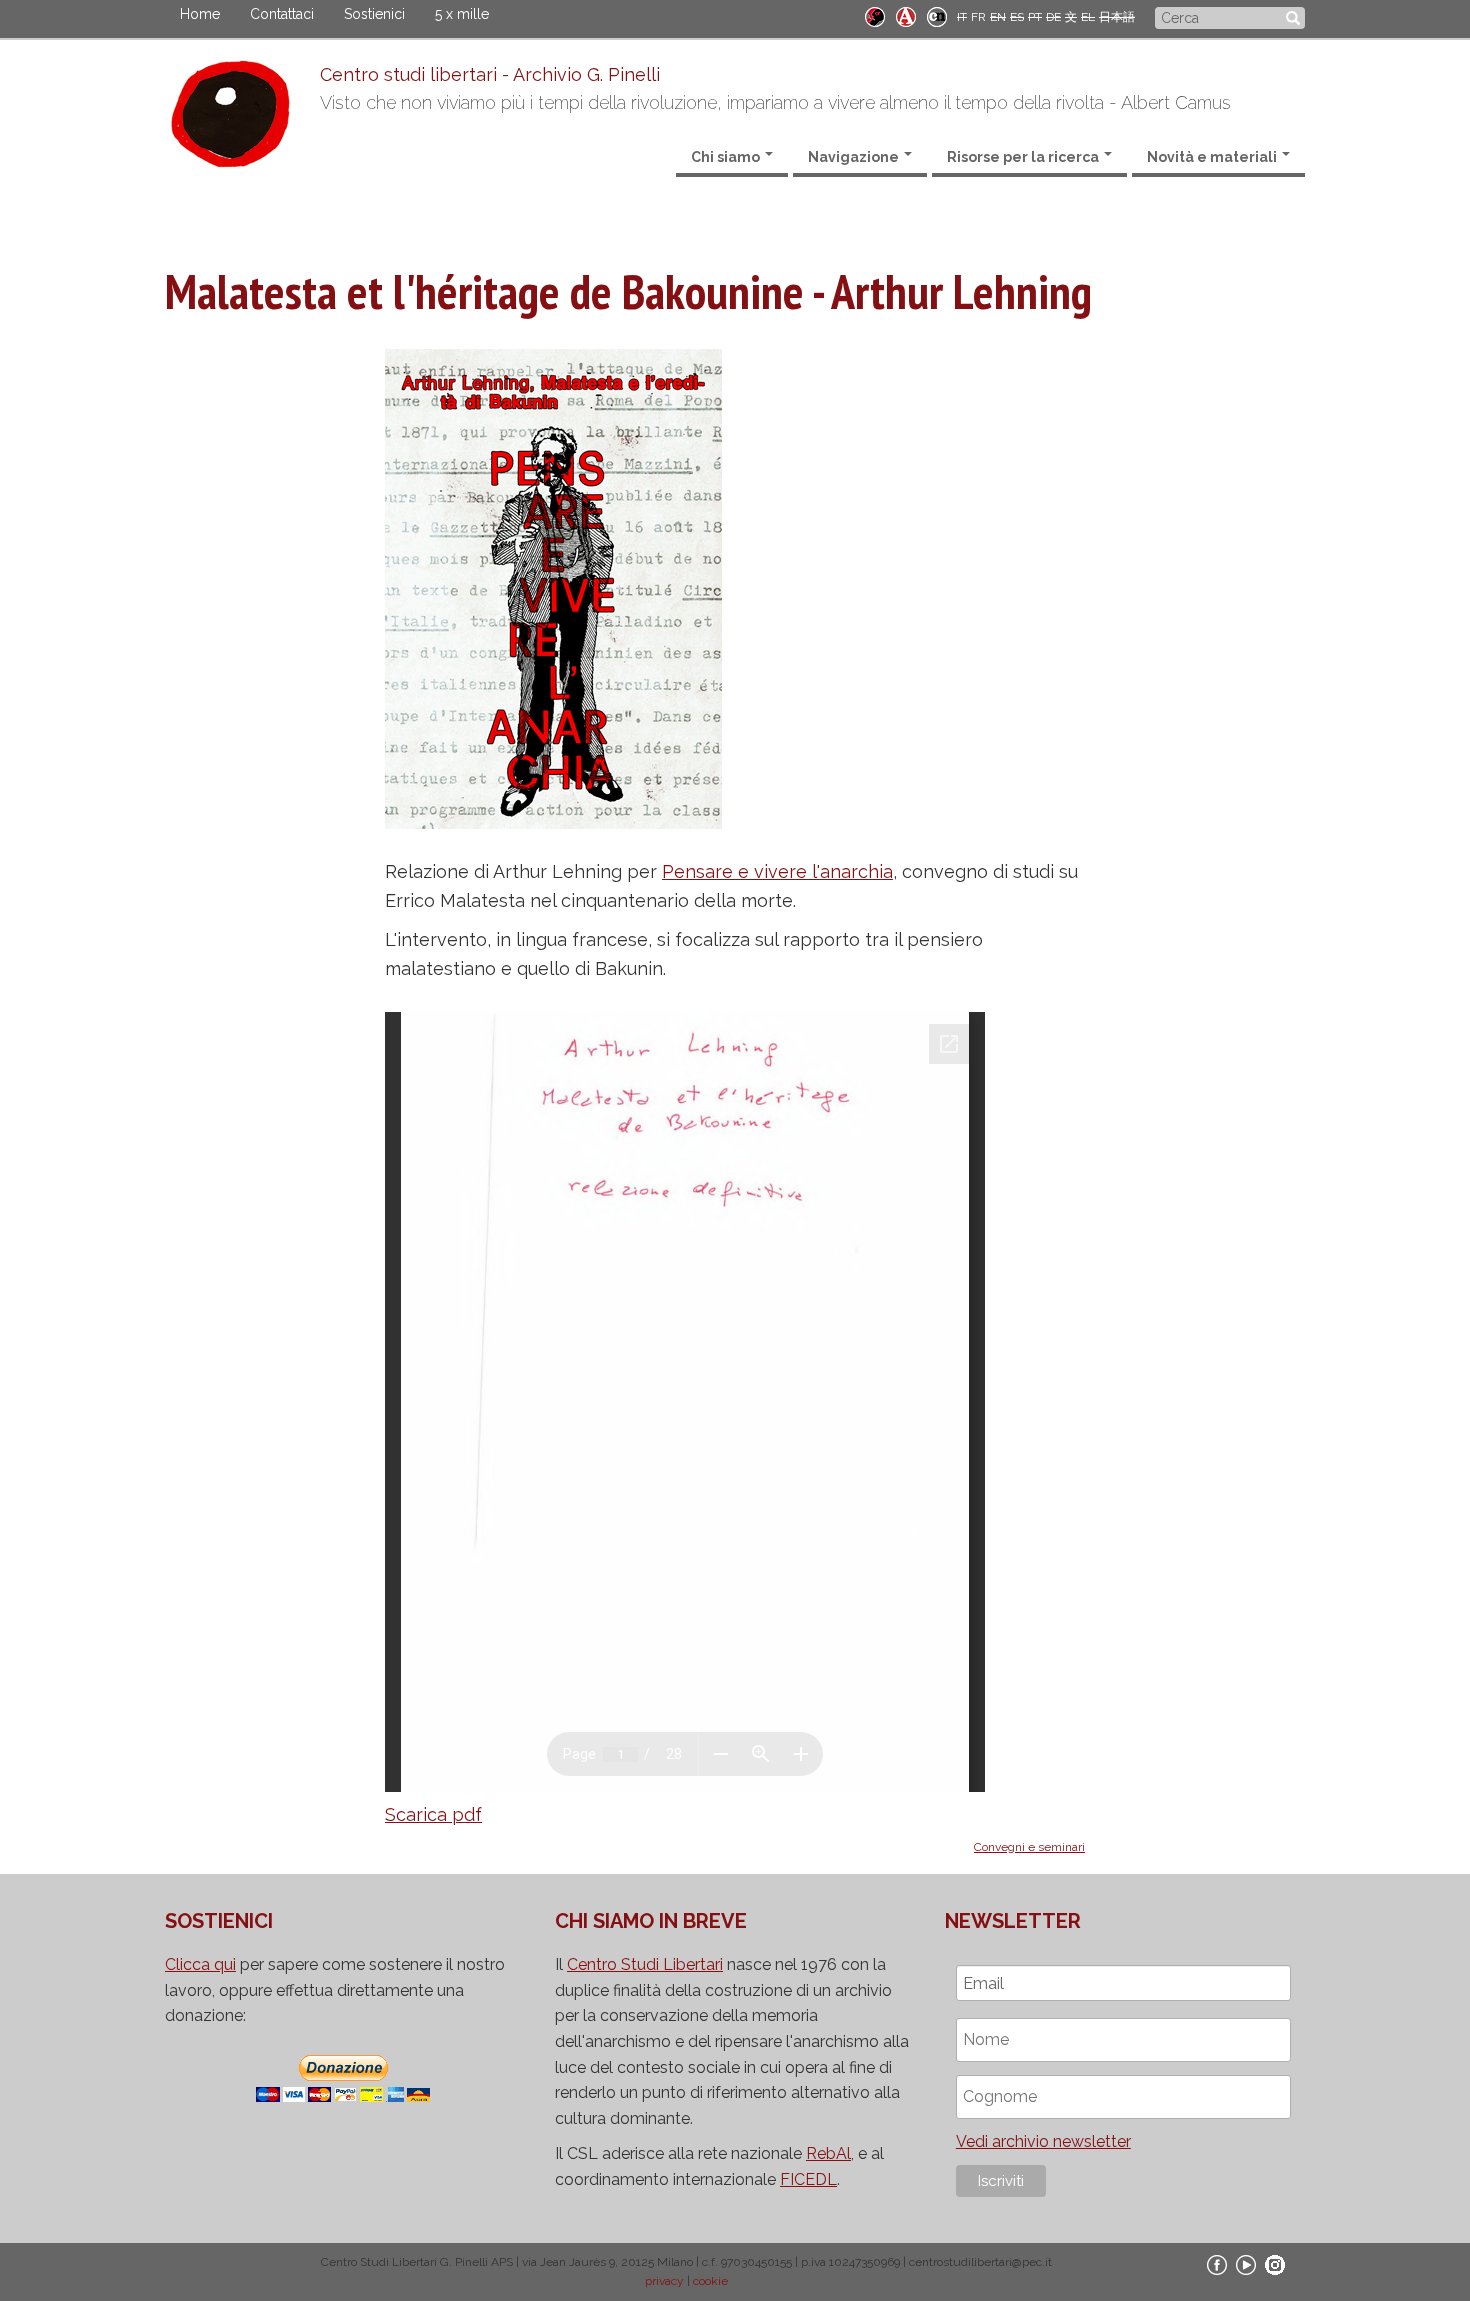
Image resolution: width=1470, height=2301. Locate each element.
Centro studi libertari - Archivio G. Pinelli (490, 74)
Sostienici (374, 14)
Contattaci (282, 14)
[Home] (242, 119)
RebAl (828, 2153)
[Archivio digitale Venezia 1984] (906, 15)
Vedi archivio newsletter (1043, 2141)
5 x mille (462, 14)
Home (200, 14)
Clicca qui (200, 1964)
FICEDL (808, 2179)
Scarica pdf (433, 1814)
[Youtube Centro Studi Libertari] (1246, 2264)
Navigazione (855, 157)
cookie (710, 2281)
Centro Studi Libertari (645, 1964)
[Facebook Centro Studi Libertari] (1217, 2264)
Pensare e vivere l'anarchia (777, 871)
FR (978, 17)
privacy (664, 2281)
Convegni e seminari (1029, 1847)
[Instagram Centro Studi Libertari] (1275, 2264)
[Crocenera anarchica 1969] (937, 15)
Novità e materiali (1213, 157)
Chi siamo (727, 157)
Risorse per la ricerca (1024, 157)
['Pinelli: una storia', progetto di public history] (875, 15)
